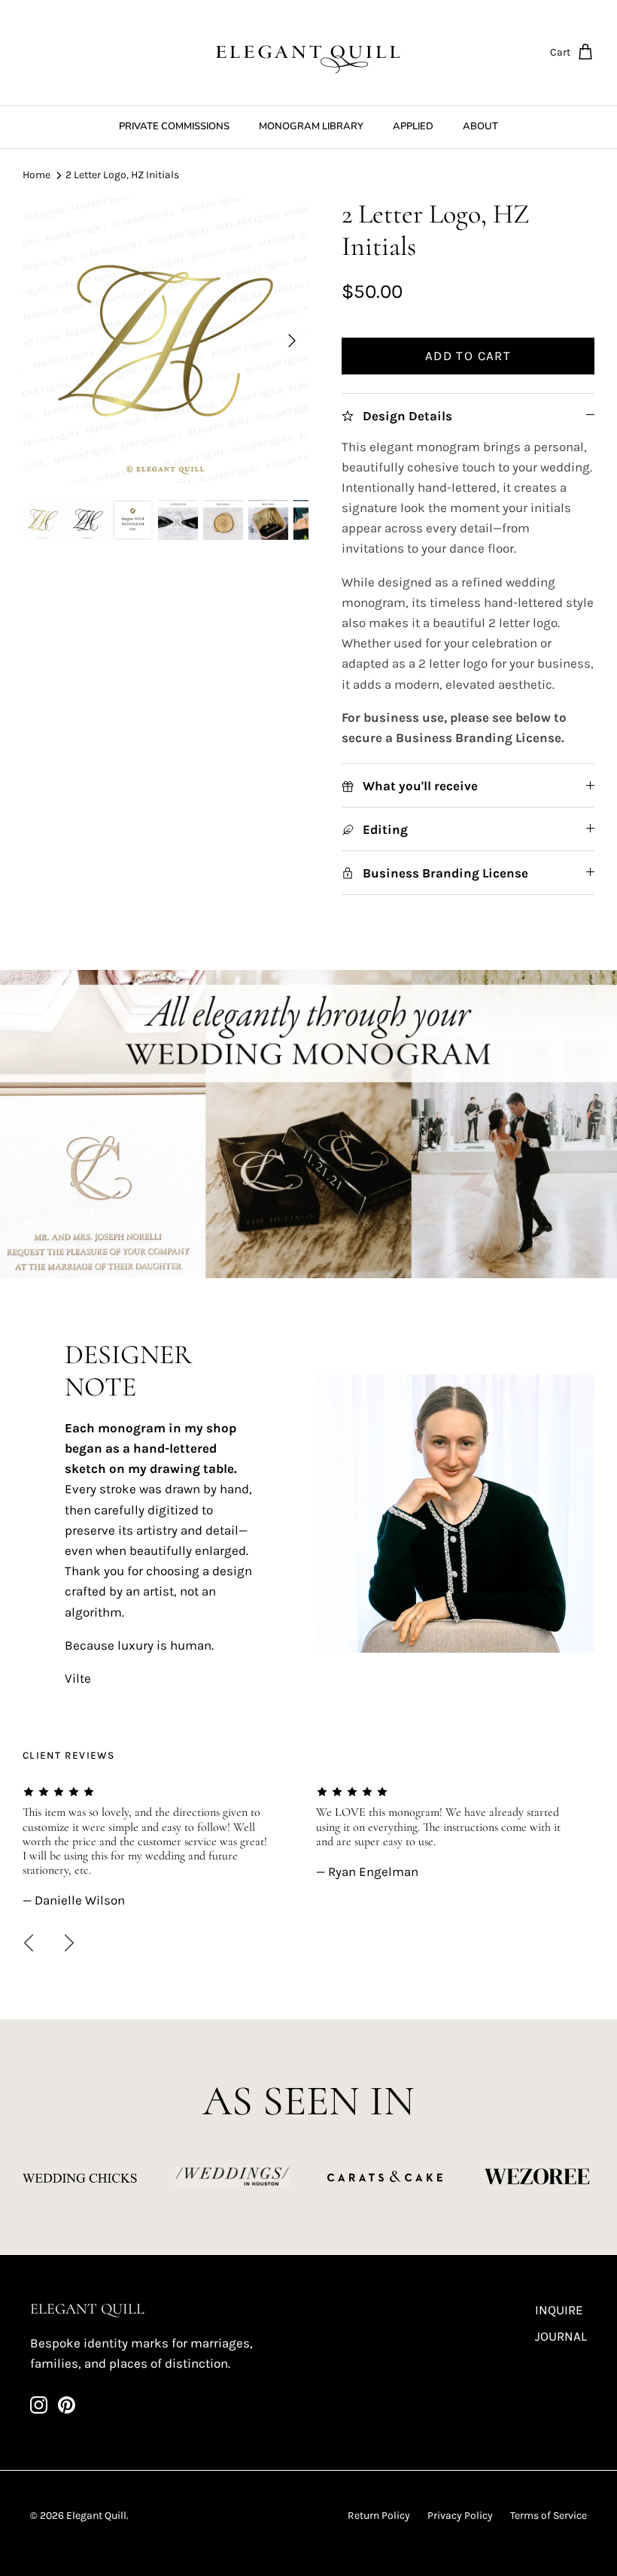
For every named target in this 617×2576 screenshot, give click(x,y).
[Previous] (29, 1943)
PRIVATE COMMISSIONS (174, 126)
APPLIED (413, 126)
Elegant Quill (96, 2515)
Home (36, 175)
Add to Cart (468, 356)
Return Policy (379, 2515)
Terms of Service (549, 2515)
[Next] (292, 341)
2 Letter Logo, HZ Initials (122, 175)
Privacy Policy (460, 2515)
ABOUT (480, 126)
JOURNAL (561, 2336)
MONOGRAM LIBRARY (311, 126)
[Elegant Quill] (308, 53)
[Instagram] (39, 2405)
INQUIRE (559, 2310)
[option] (166, 341)
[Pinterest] (67, 2405)
